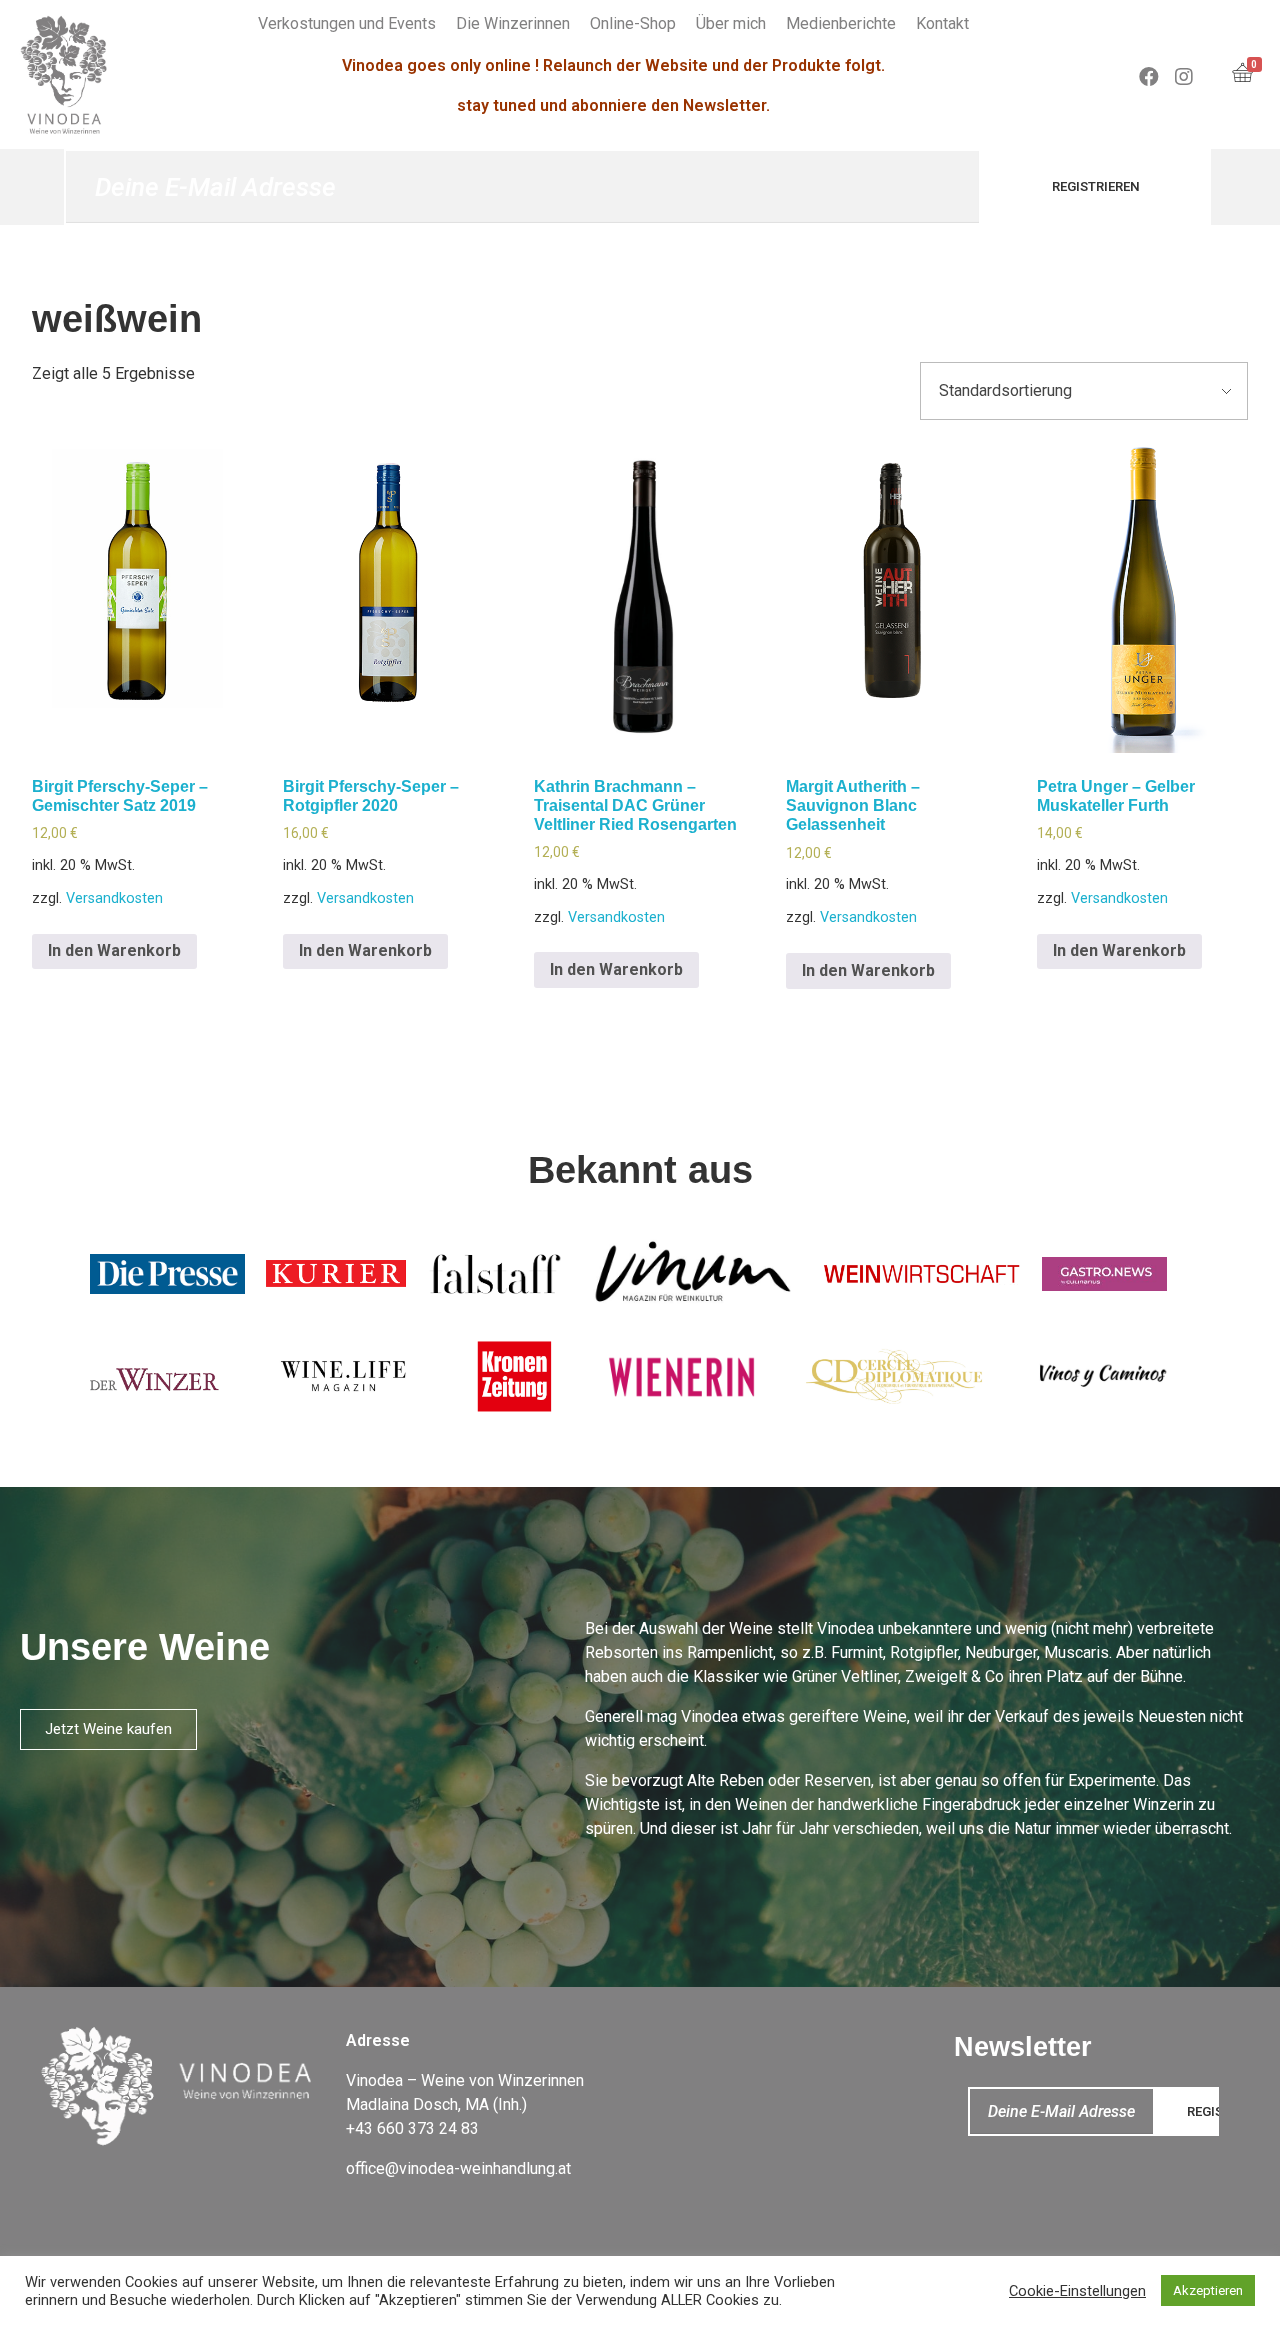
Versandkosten (114, 898)
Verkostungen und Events (347, 23)
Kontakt (942, 23)
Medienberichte (841, 23)
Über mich (731, 23)
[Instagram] (1184, 77)
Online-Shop (633, 23)
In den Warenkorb (114, 950)
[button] (108, 1729)
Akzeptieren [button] (1208, 2290)
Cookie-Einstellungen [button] (1077, 2291)
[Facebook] (1149, 77)
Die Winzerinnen (513, 23)
